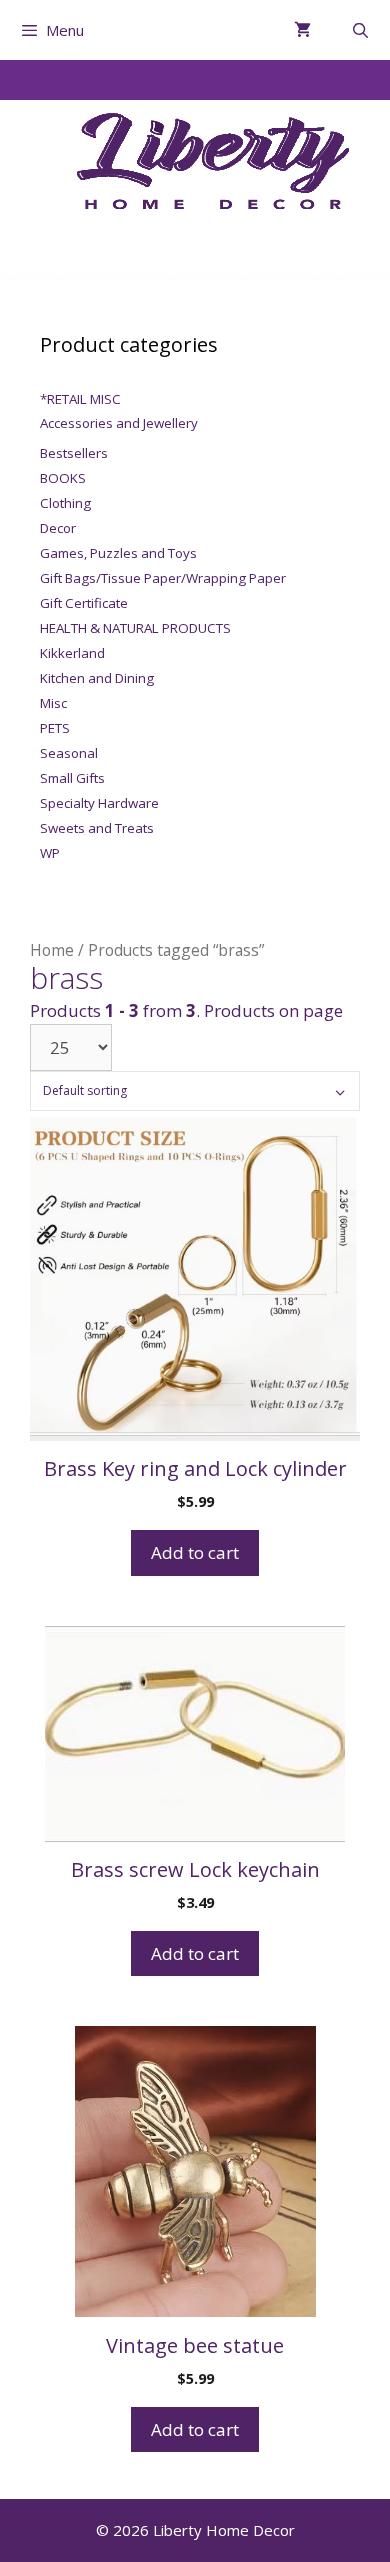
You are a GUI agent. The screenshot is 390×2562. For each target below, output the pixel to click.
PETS (55, 728)
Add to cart (195, 1552)
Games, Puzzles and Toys (118, 553)
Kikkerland (72, 653)
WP (50, 853)
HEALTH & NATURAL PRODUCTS (135, 628)
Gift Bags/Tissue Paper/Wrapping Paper (163, 578)
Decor (58, 528)
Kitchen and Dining (97, 678)
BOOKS (63, 478)
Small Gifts (72, 778)
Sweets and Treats (97, 828)
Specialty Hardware (99, 803)
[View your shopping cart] (302, 30)
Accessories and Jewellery (119, 423)
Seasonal (69, 753)
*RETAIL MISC (80, 399)
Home (52, 950)
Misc (53, 703)
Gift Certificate (84, 603)
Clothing (65, 503)
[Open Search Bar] (360, 30)
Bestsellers (74, 453)
